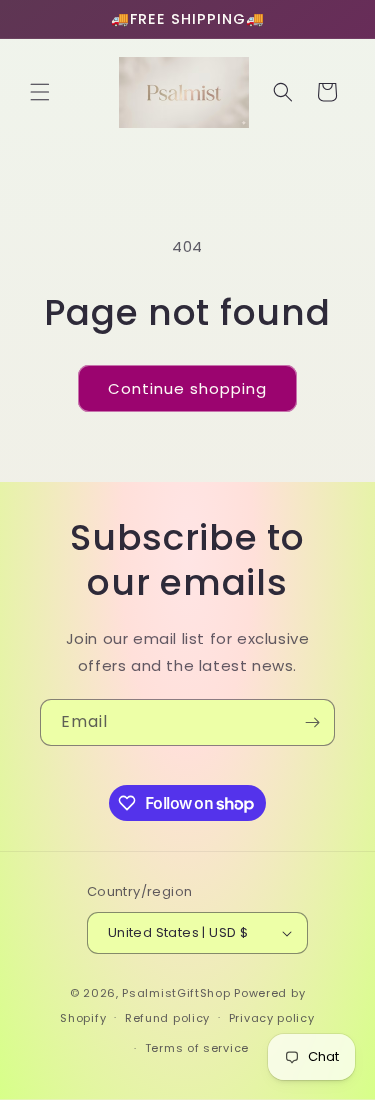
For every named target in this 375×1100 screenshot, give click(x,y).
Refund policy (167, 1018)
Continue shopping (187, 388)
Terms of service (197, 1048)
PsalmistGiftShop (176, 993)
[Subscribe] (312, 722)
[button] (40, 92)
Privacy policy (272, 1018)
